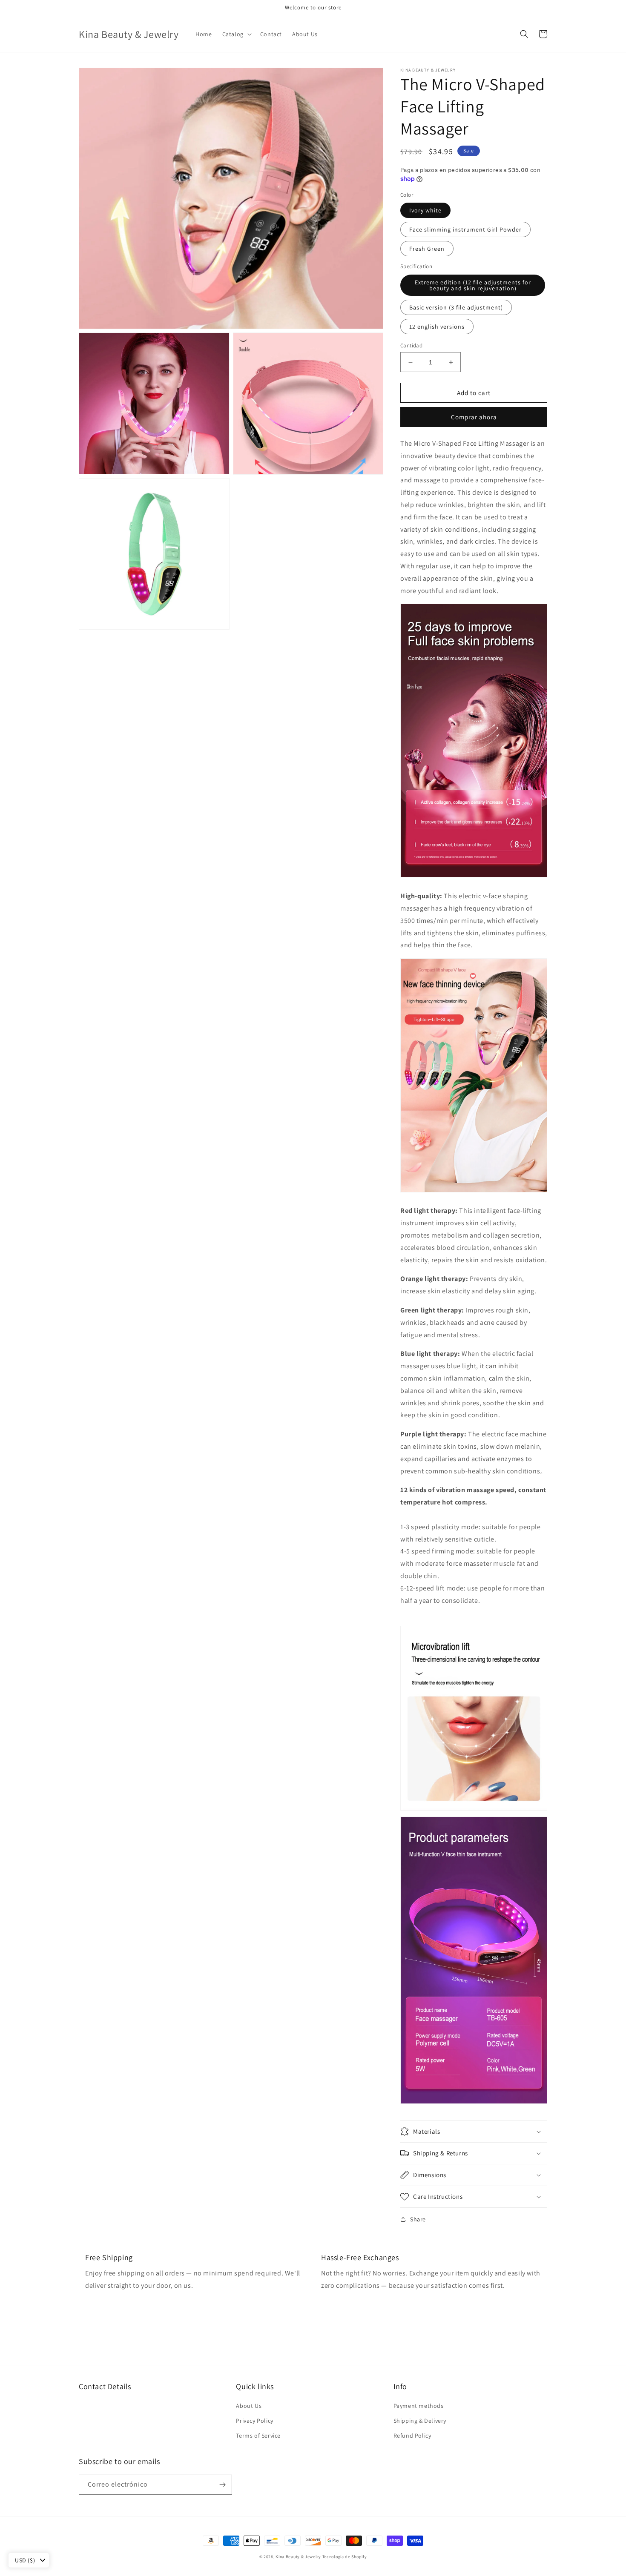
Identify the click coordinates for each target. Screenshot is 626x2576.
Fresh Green (427, 249)
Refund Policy (412, 2436)
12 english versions (437, 327)
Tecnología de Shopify (345, 2557)
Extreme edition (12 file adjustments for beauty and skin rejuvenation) (473, 285)
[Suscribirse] (222, 2485)
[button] (236, 34)
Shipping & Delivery (420, 2421)
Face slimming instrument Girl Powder (465, 229)
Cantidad (411, 345)
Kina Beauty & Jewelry (298, 2557)
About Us (249, 2406)
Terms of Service (258, 2436)
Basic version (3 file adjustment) (456, 307)
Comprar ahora (474, 417)
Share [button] (418, 2219)
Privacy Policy (254, 2421)
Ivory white (425, 210)
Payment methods (419, 2406)
